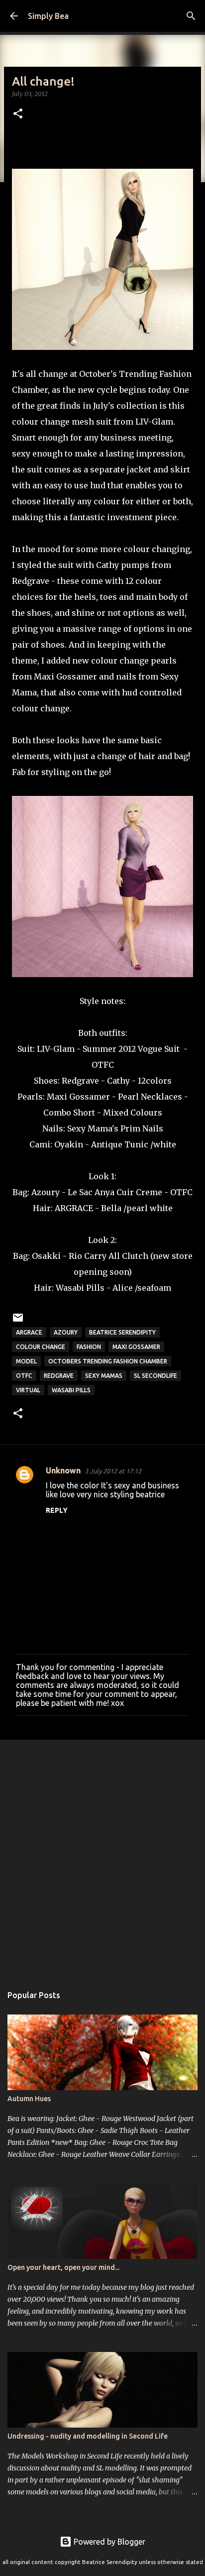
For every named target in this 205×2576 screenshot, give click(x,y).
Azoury (66, 1332)
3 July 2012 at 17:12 (113, 1471)
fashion (89, 1347)
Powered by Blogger (108, 2542)
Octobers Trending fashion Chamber (108, 1361)
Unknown (63, 1470)
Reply (57, 1510)
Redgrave (80, 1081)
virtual (28, 1390)
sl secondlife (155, 1376)
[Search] (191, 16)
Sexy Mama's (93, 1128)
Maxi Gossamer (78, 1097)
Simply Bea (48, 16)
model (26, 1361)
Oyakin (69, 1144)
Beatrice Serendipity (122, 1332)
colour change (41, 1347)
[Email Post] (18, 1321)
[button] (18, 114)
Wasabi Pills (80, 1288)
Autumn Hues (29, 2099)
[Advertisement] (102, 1857)
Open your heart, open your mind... (63, 2267)
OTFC (103, 1065)
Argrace (29, 1332)
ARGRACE (74, 1208)
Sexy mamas (104, 1376)
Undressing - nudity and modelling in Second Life (88, 2436)
